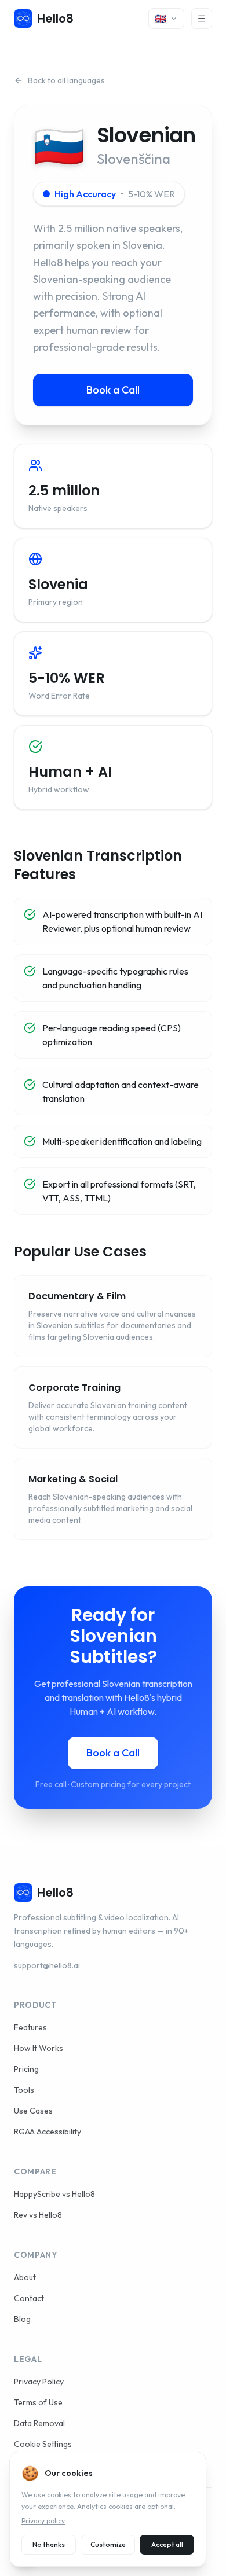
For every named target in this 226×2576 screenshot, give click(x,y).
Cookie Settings (43, 2444)
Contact (29, 2298)
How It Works (39, 2048)
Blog (22, 2319)
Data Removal (39, 2423)
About (25, 2277)
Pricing (26, 2069)
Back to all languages (66, 80)
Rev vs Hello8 (38, 2215)
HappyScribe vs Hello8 (54, 2194)
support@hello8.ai (47, 1965)
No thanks (49, 2544)
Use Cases (33, 2111)
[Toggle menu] (202, 19)
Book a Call (113, 390)
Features (30, 2027)
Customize (108, 2544)
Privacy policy (43, 2521)
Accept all (167, 2544)
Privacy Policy (39, 2382)
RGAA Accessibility (48, 2132)
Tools (24, 2090)
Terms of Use (38, 2402)
